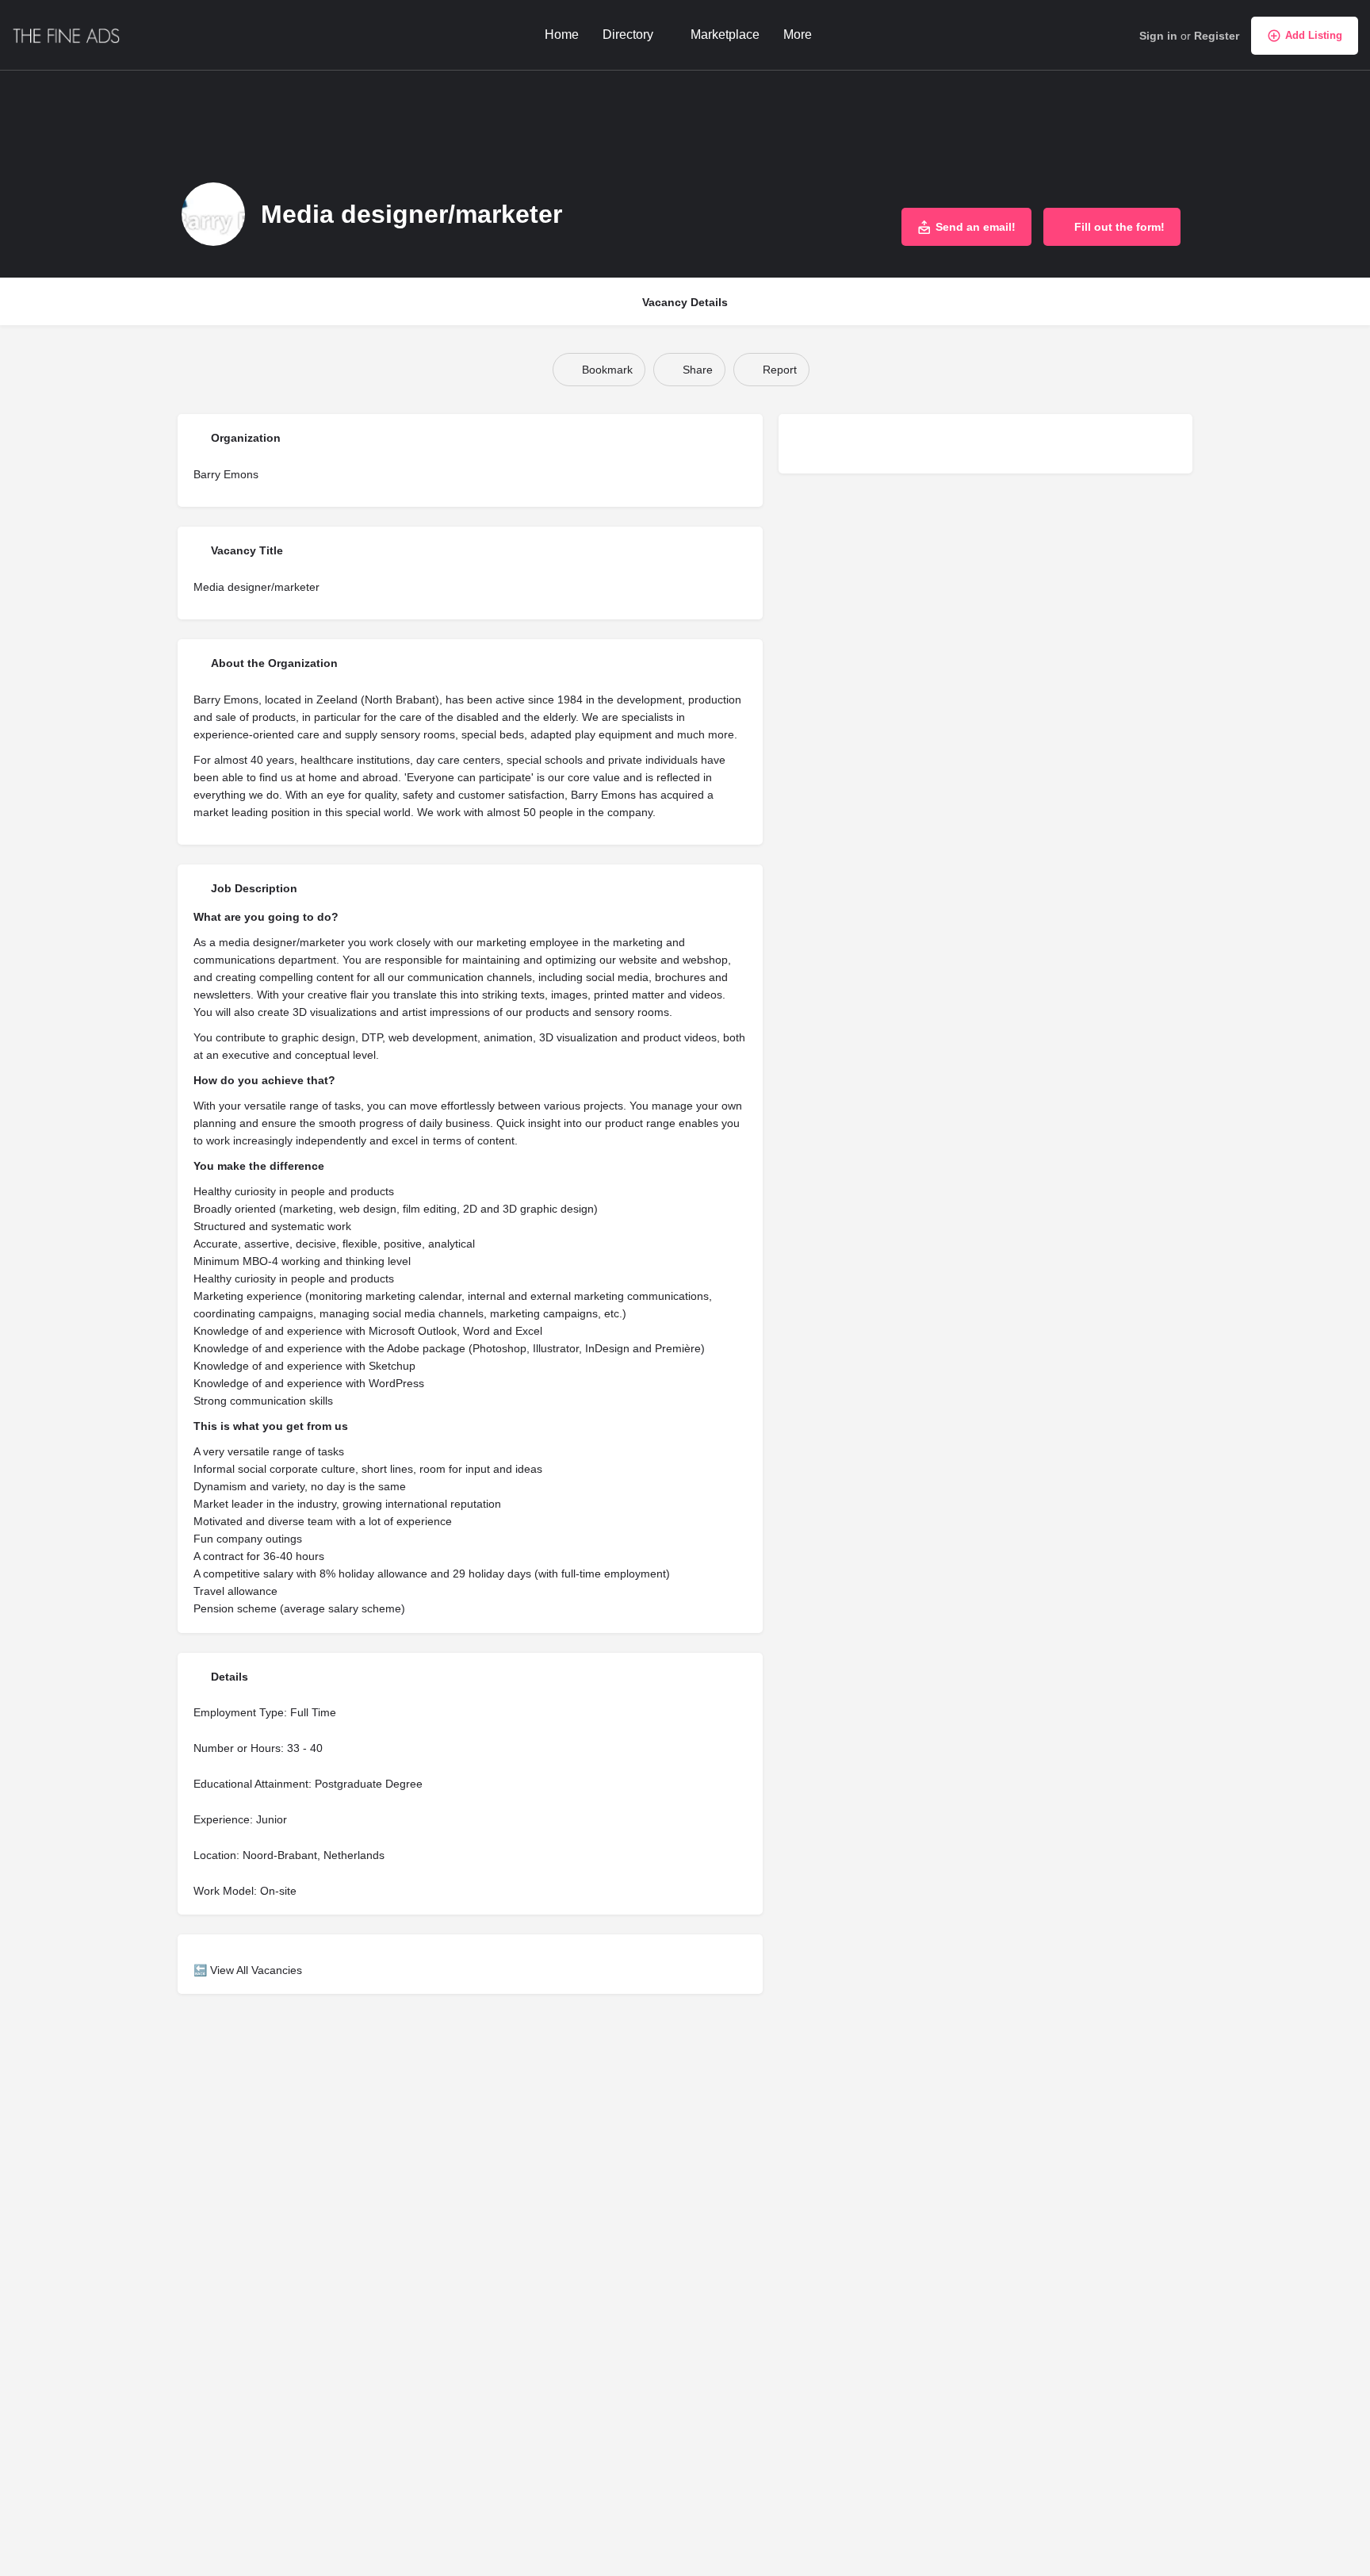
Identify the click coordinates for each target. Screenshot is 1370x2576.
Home (562, 34)
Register (1217, 36)
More (798, 34)
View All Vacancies (256, 1970)
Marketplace (725, 34)
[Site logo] (69, 34)
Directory (628, 34)
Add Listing (1314, 35)
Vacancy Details (685, 302)
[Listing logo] (213, 214)
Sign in (1158, 36)
